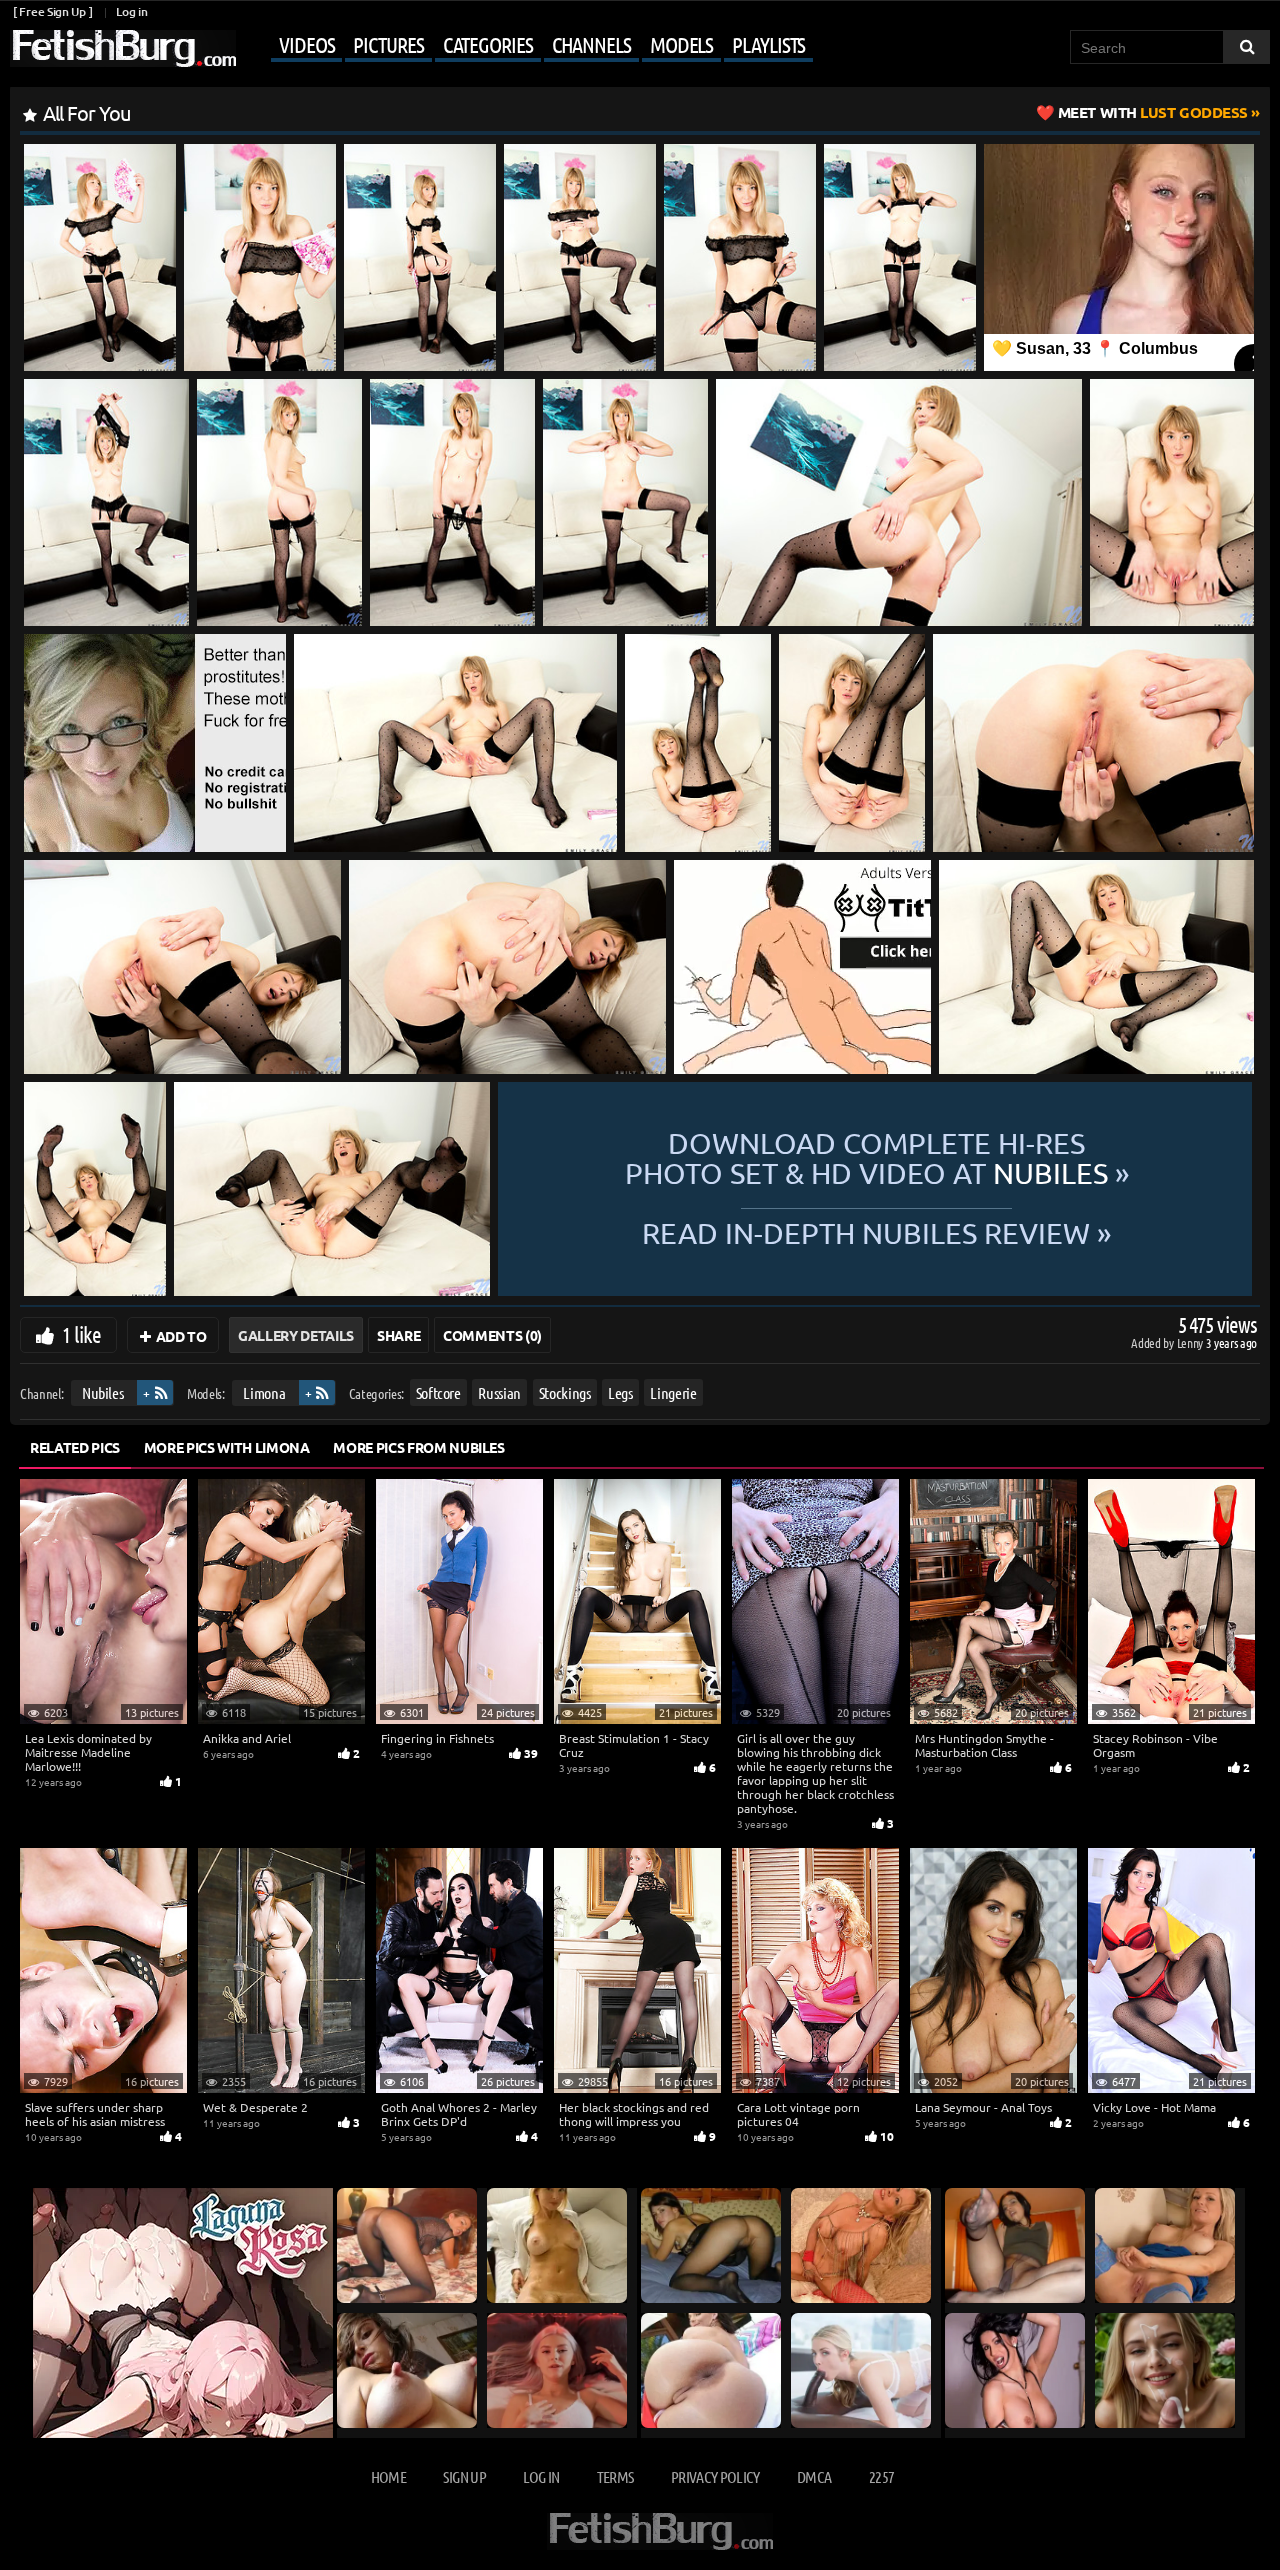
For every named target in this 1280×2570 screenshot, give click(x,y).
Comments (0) (492, 1335)
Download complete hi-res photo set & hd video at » (877, 1158)
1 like (81, 1334)
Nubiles (103, 1392)
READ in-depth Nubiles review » (876, 1232)
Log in (131, 11)
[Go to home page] (123, 48)
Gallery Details (296, 1335)
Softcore (438, 1392)
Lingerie (673, 1392)
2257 (881, 2476)
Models (681, 44)
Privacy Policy (715, 2476)
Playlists (768, 44)
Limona (264, 1392)
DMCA (814, 2476)
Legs (620, 1392)
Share (398, 1335)
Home (388, 2476)
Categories (488, 44)
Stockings (565, 1392)
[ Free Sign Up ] (52, 11)
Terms (615, 2476)
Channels (591, 44)
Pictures (388, 44)
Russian (499, 1392)
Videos (306, 44)
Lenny (1191, 1342)
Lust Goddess (1153, 112)
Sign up (464, 2476)
